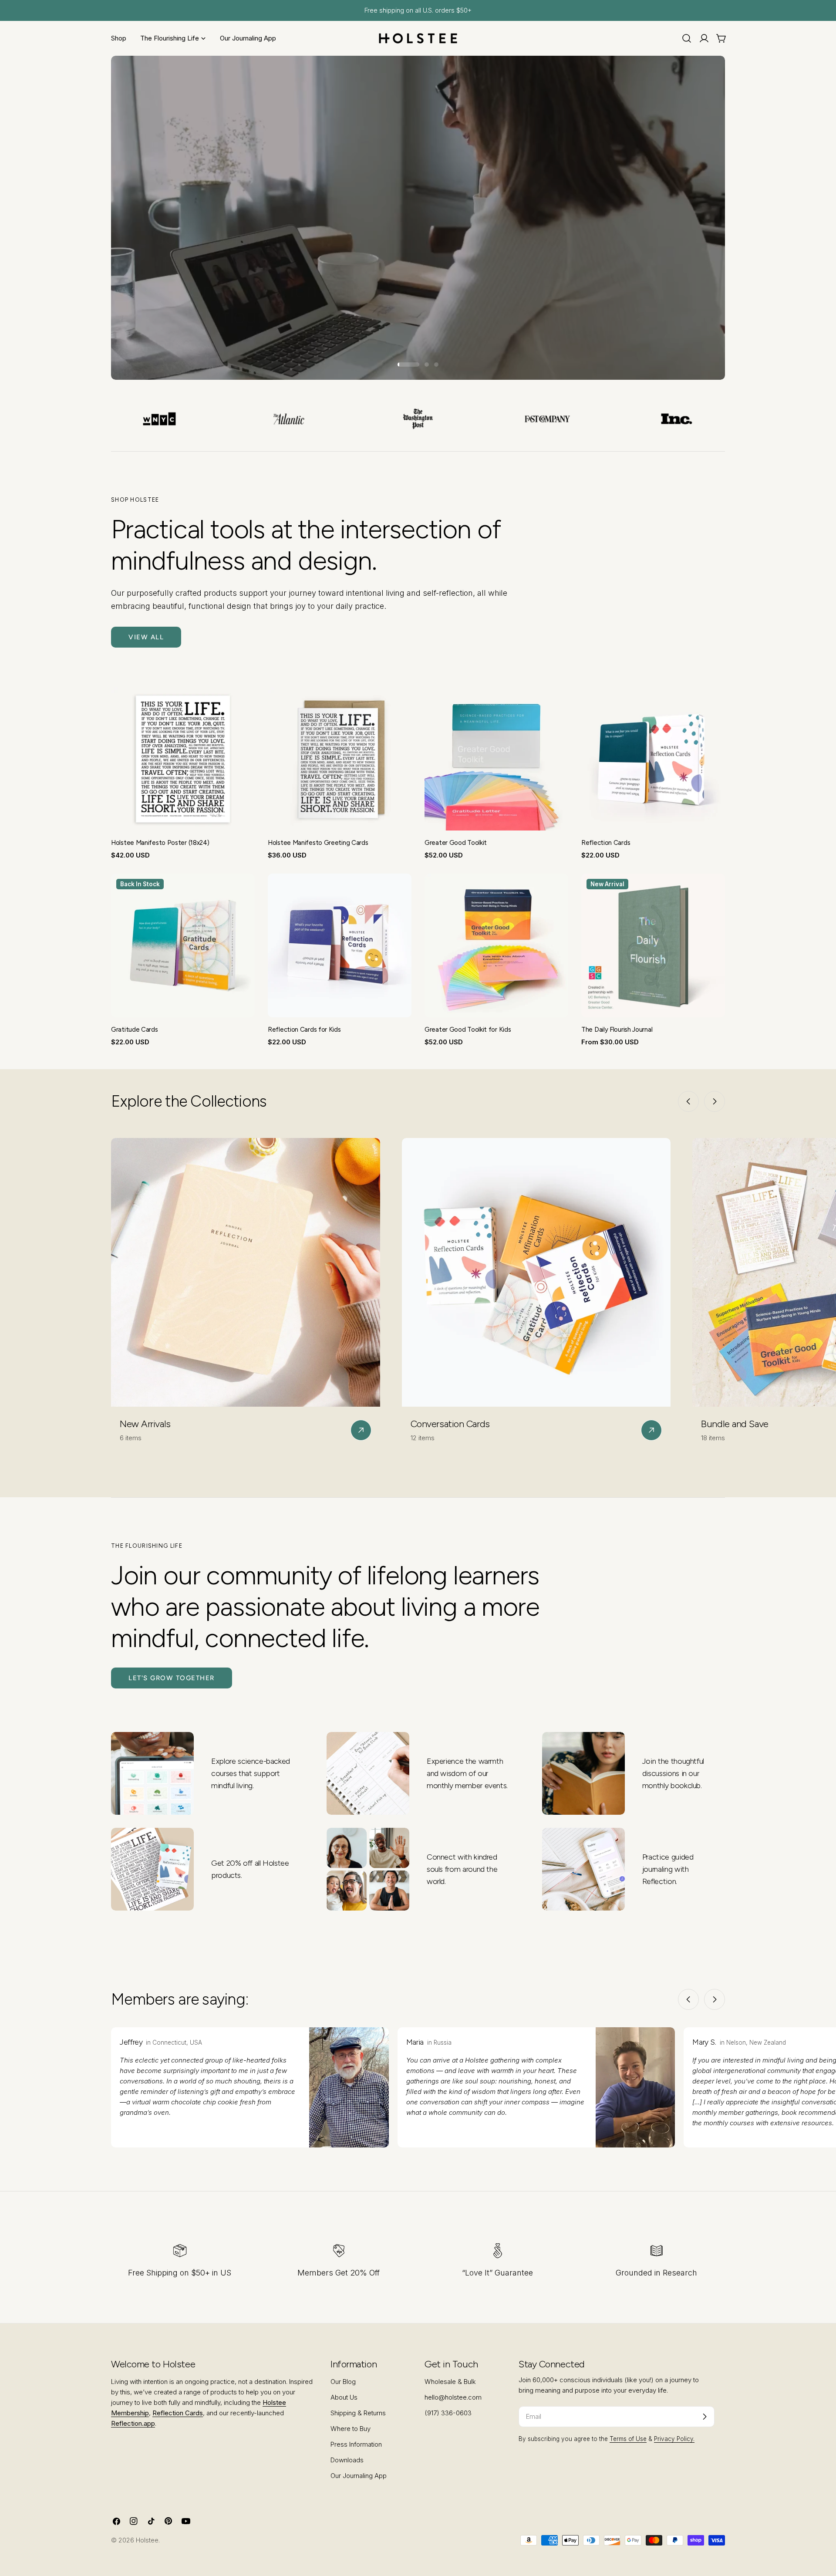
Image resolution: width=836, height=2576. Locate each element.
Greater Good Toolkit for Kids (468, 1030)
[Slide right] (715, 1101)
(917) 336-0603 (448, 2413)
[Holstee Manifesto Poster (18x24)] (183, 759)
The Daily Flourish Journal (617, 1030)
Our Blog (343, 2382)
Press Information (356, 2444)
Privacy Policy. (674, 2439)
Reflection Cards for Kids (304, 1030)
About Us (344, 2397)
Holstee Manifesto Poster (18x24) (160, 843)
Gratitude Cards (135, 1030)
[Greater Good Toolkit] (496, 759)
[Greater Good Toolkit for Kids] (496, 945)
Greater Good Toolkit (456, 843)
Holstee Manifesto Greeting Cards (318, 843)
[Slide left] (688, 1101)
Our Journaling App (359, 2476)
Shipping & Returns (358, 2413)
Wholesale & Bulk (450, 2382)
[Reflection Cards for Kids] (340, 945)
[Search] (687, 38)
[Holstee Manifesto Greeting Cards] (340, 759)
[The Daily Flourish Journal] (653, 945)
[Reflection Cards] (653, 759)
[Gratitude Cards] (183, 945)
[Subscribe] (705, 2417)
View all (146, 637)
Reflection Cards (606, 843)
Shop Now (175, 342)
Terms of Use (628, 2439)
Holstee (147, 2540)
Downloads (347, 2460)
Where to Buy (351, 2429)
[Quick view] (242, 706)
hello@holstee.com (453, 2397)
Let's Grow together (172, 1678)
